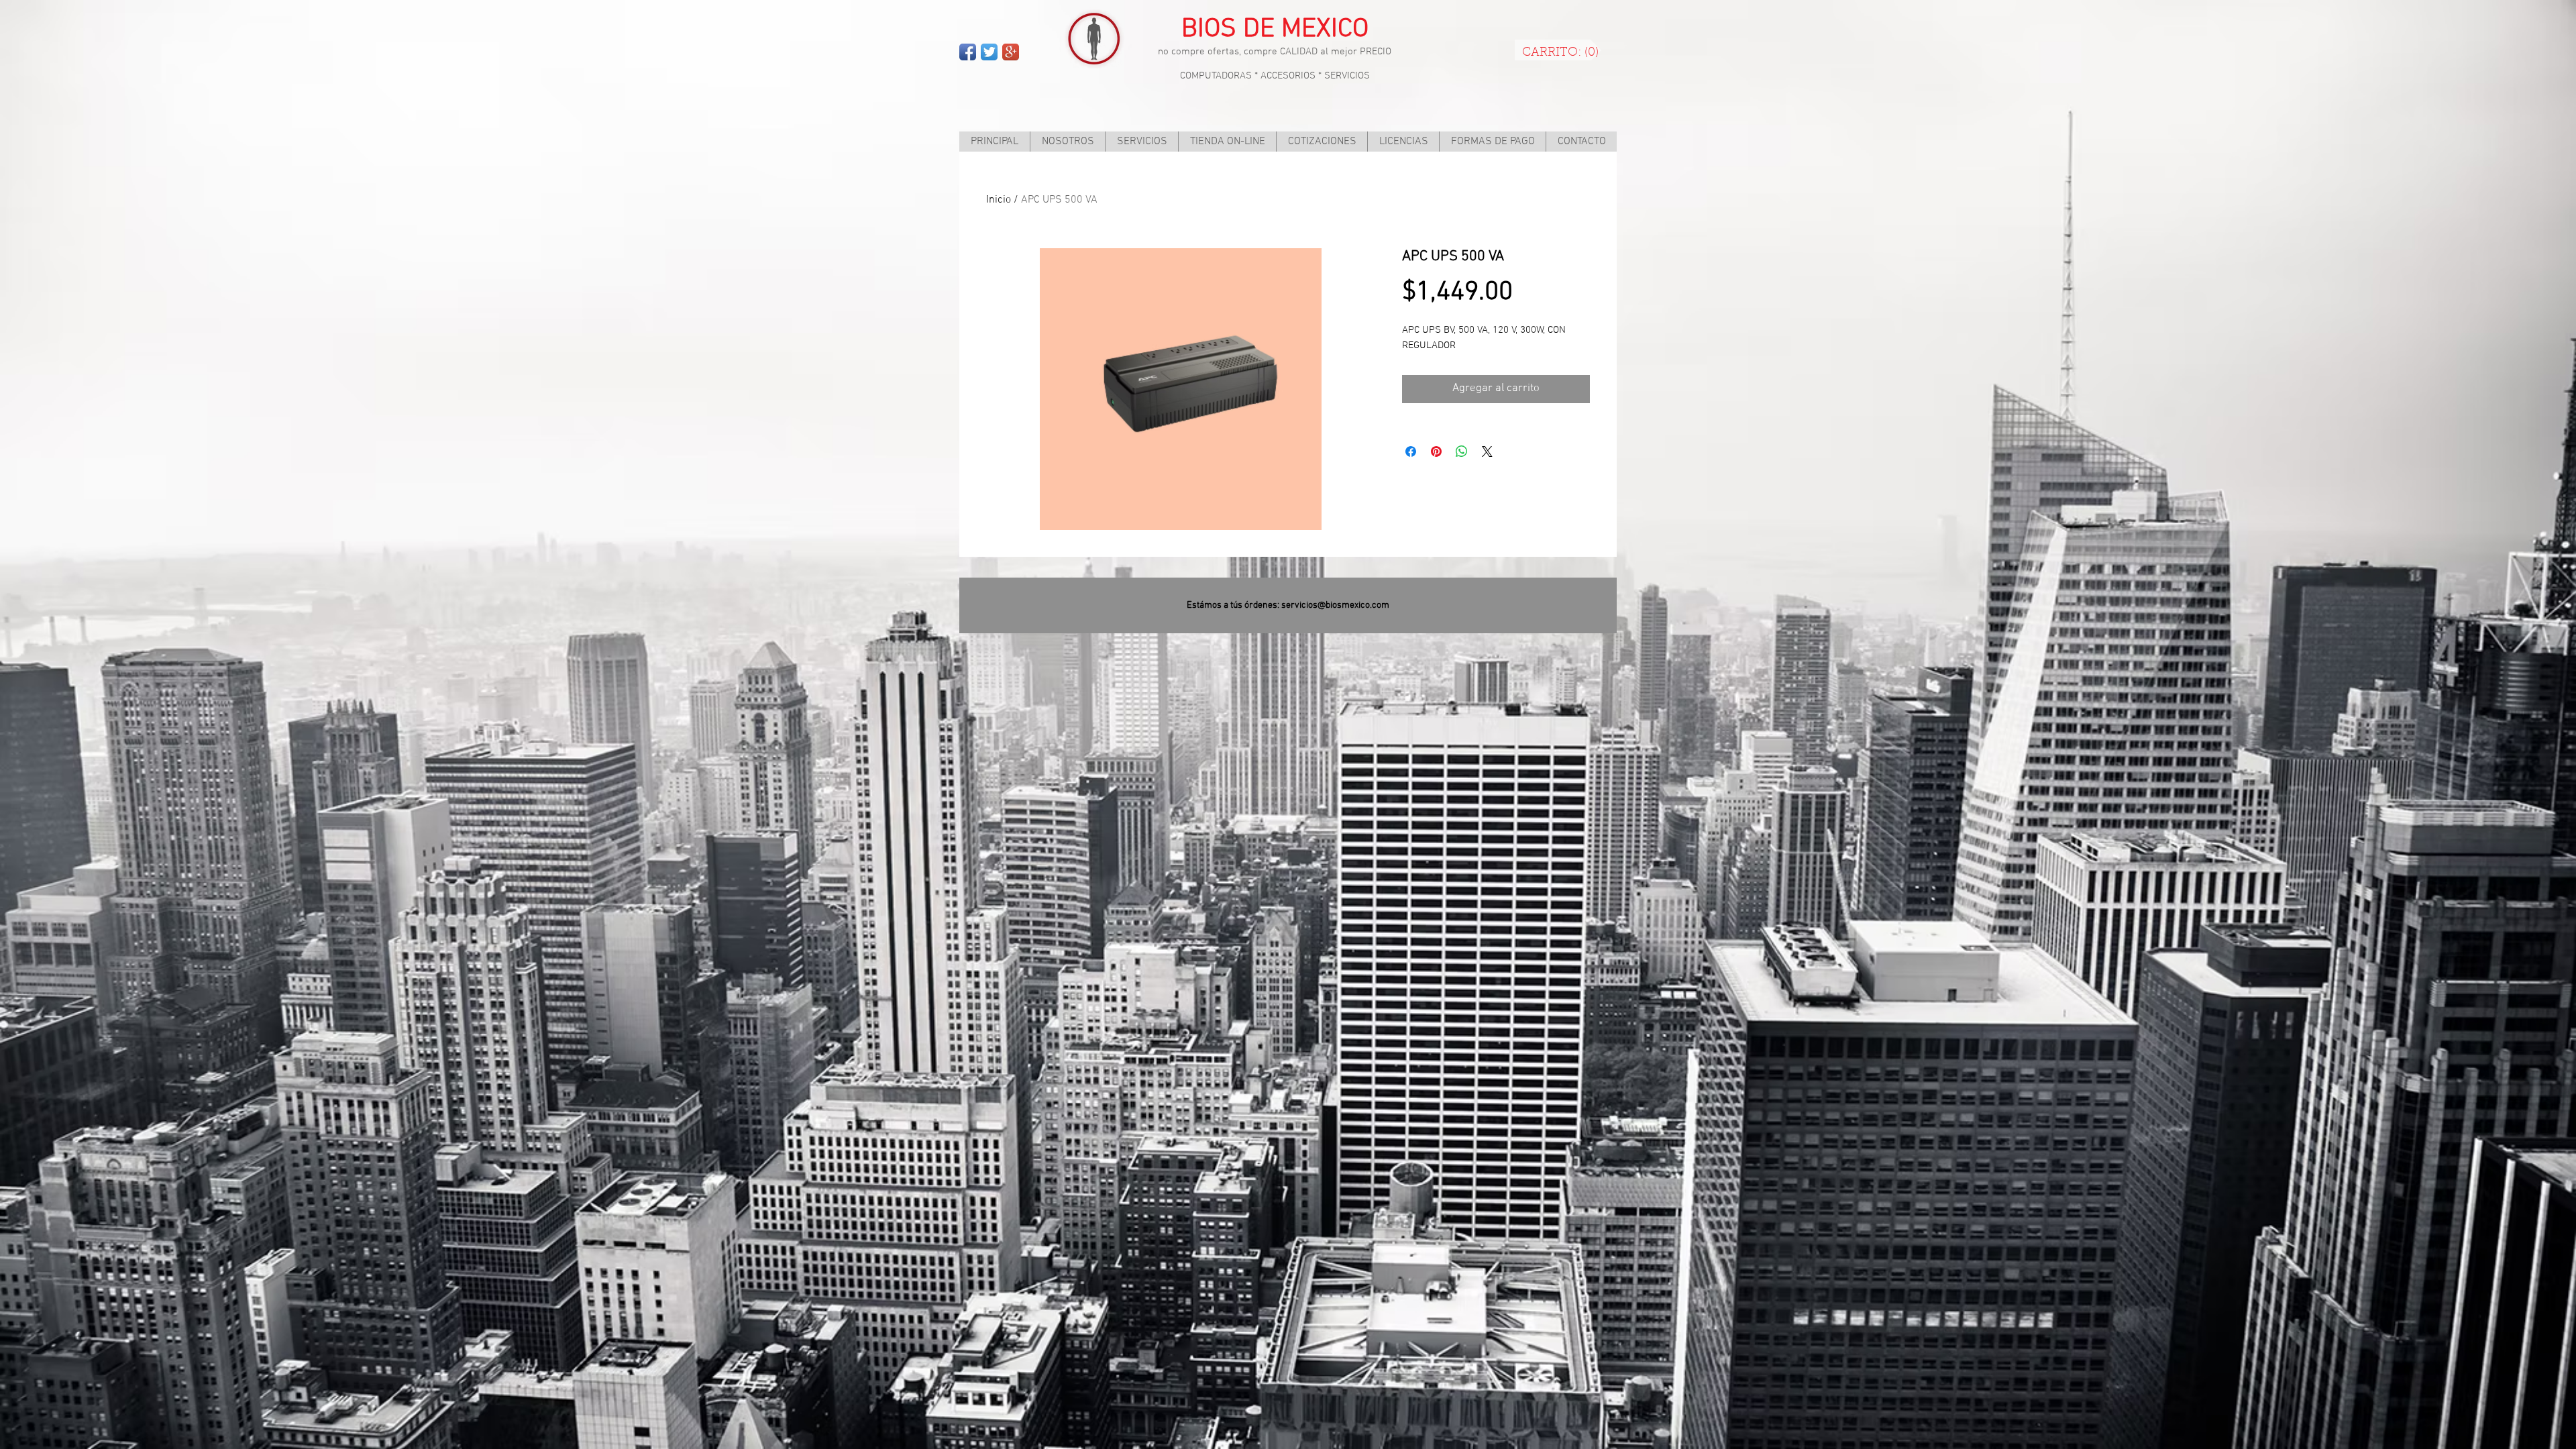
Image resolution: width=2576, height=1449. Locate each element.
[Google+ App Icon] (1011, 52)
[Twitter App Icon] (989, 52)
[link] (1560, 51)
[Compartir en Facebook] (1411, 451)
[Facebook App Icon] (968, 52)
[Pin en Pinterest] (1436, 451)
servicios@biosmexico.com (1335, 605)
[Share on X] (1487, 451)
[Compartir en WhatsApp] (1462, 451)
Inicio (999, 200)
